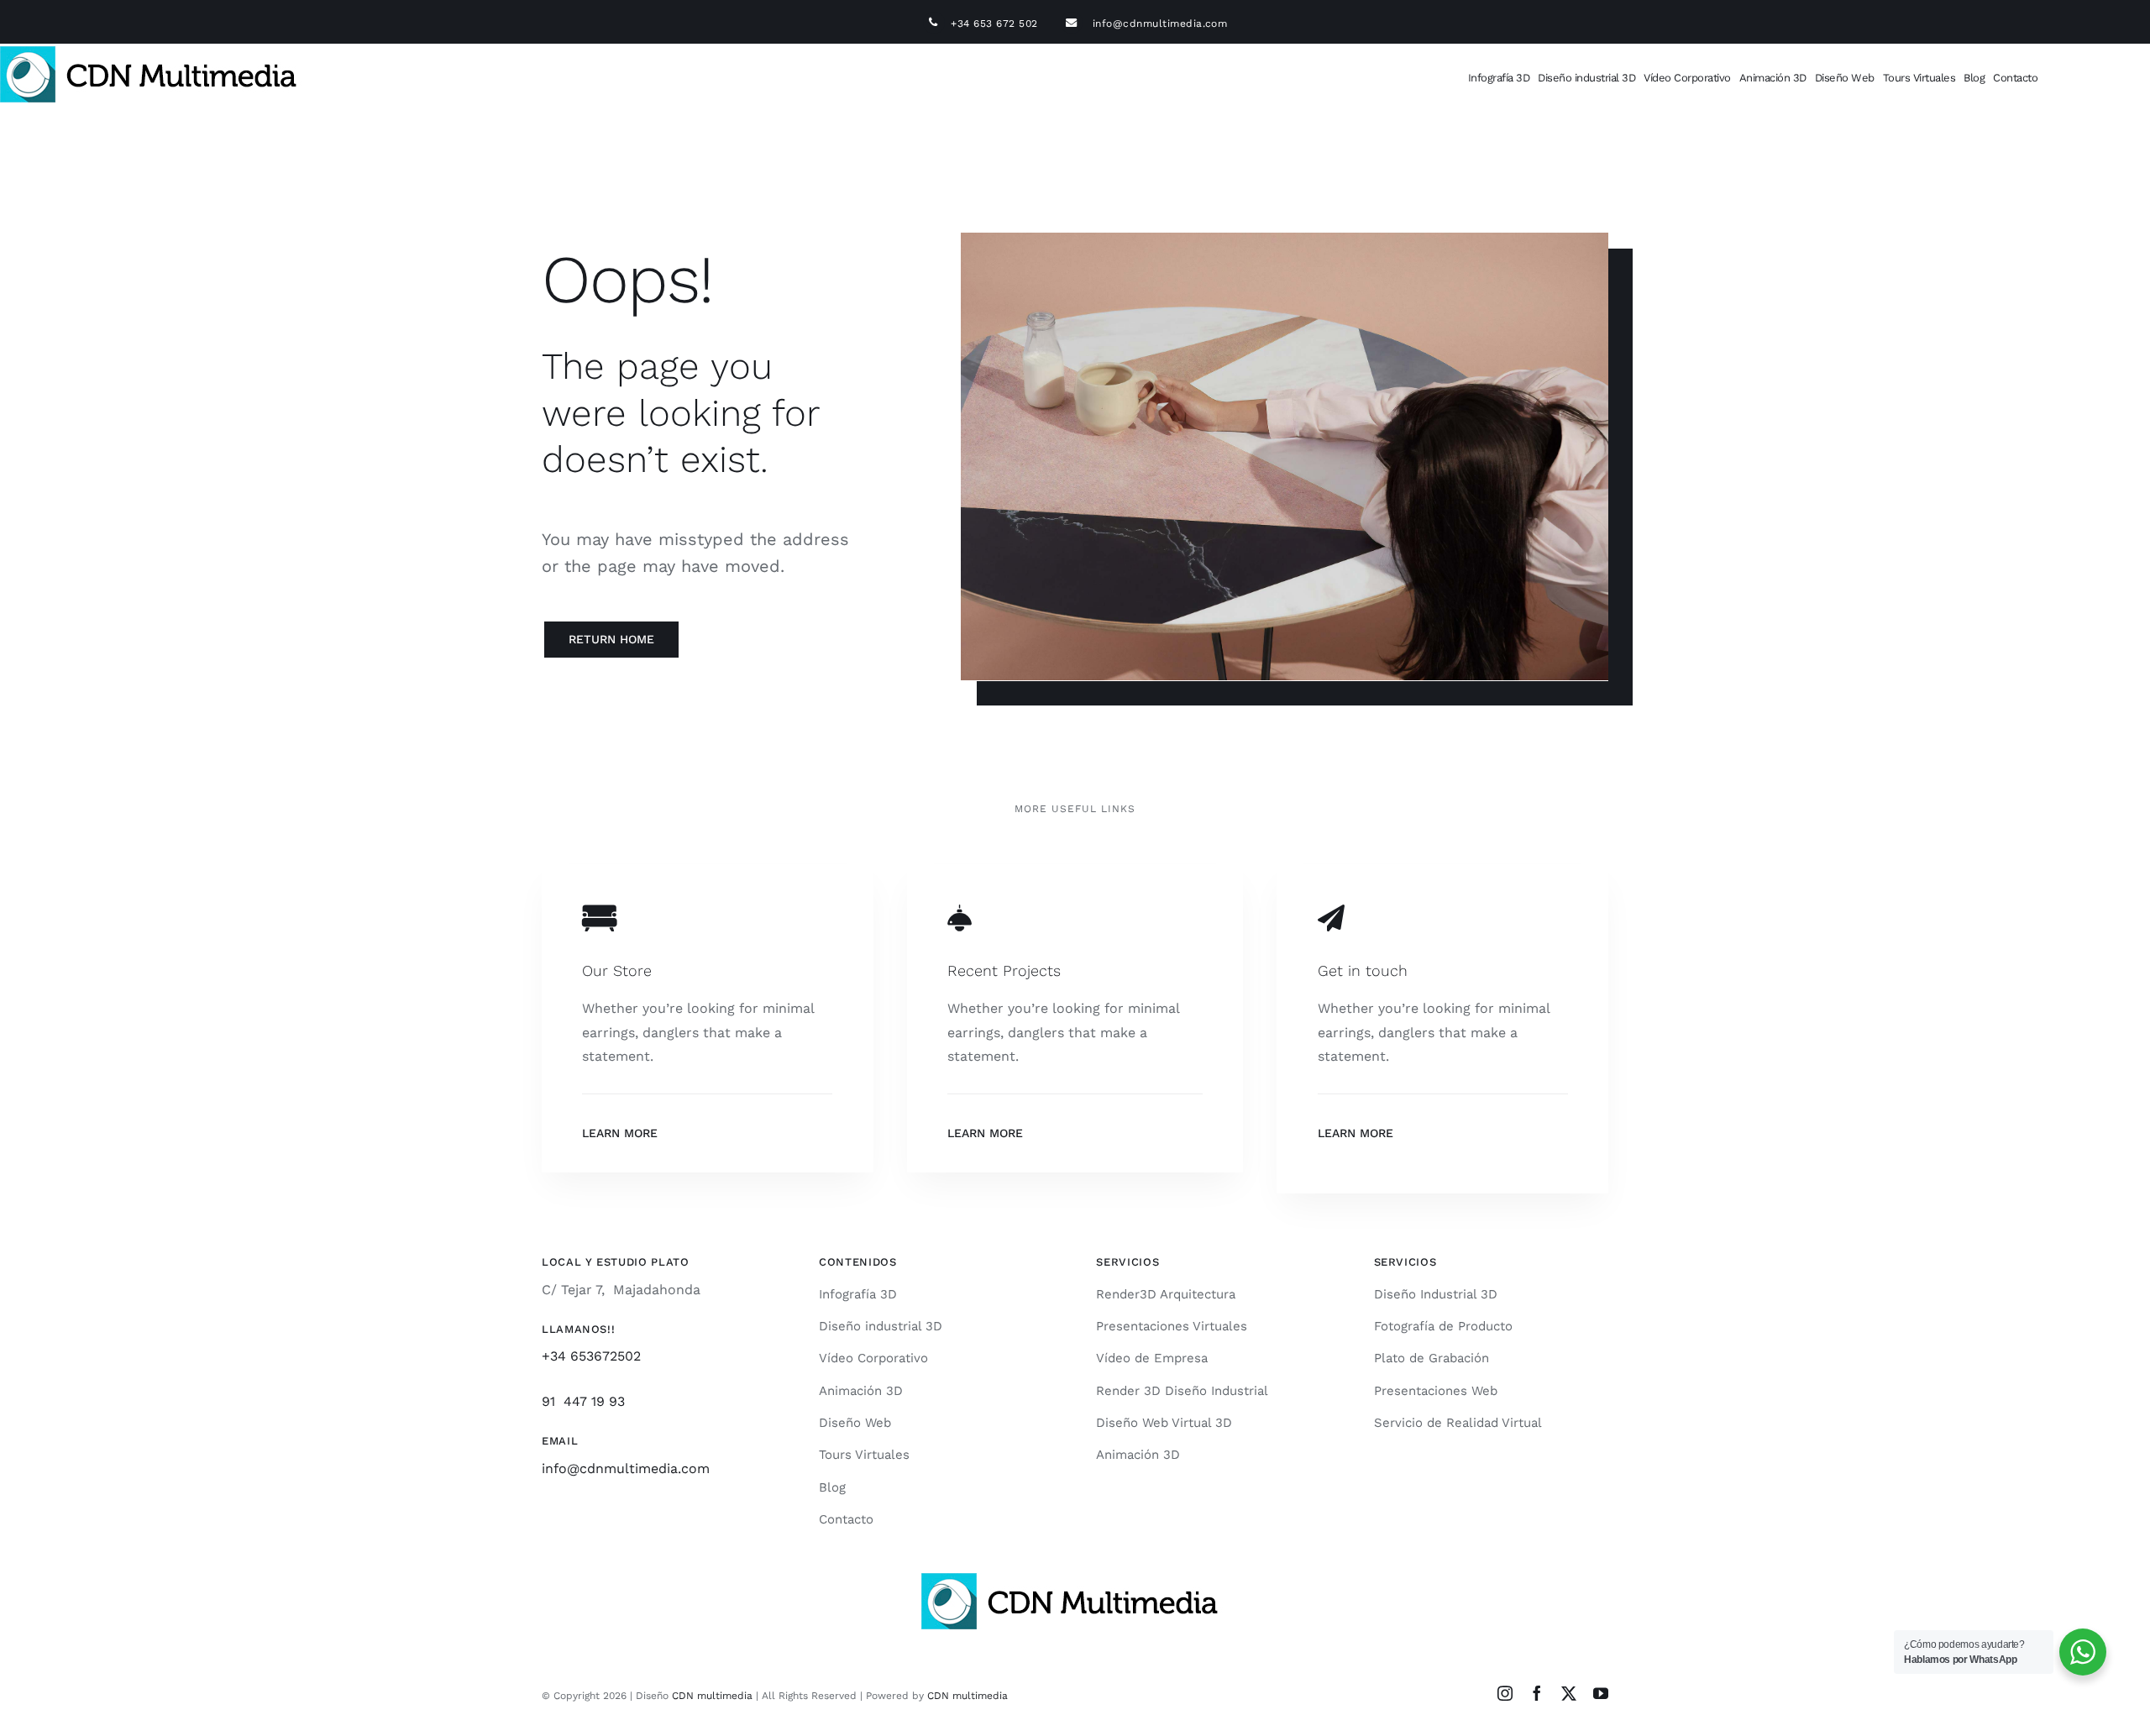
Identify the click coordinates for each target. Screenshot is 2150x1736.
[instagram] (1505, 1693)
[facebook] (1537, 1693)
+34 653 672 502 (1005, 24)
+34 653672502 (591, 1356)
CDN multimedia (712, 1696)
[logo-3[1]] (154, 52)
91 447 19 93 (583, 1401)
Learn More (620, 1133)
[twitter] (1569, 1693)
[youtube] (1601, 1693)
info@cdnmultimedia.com (1160, 24)
